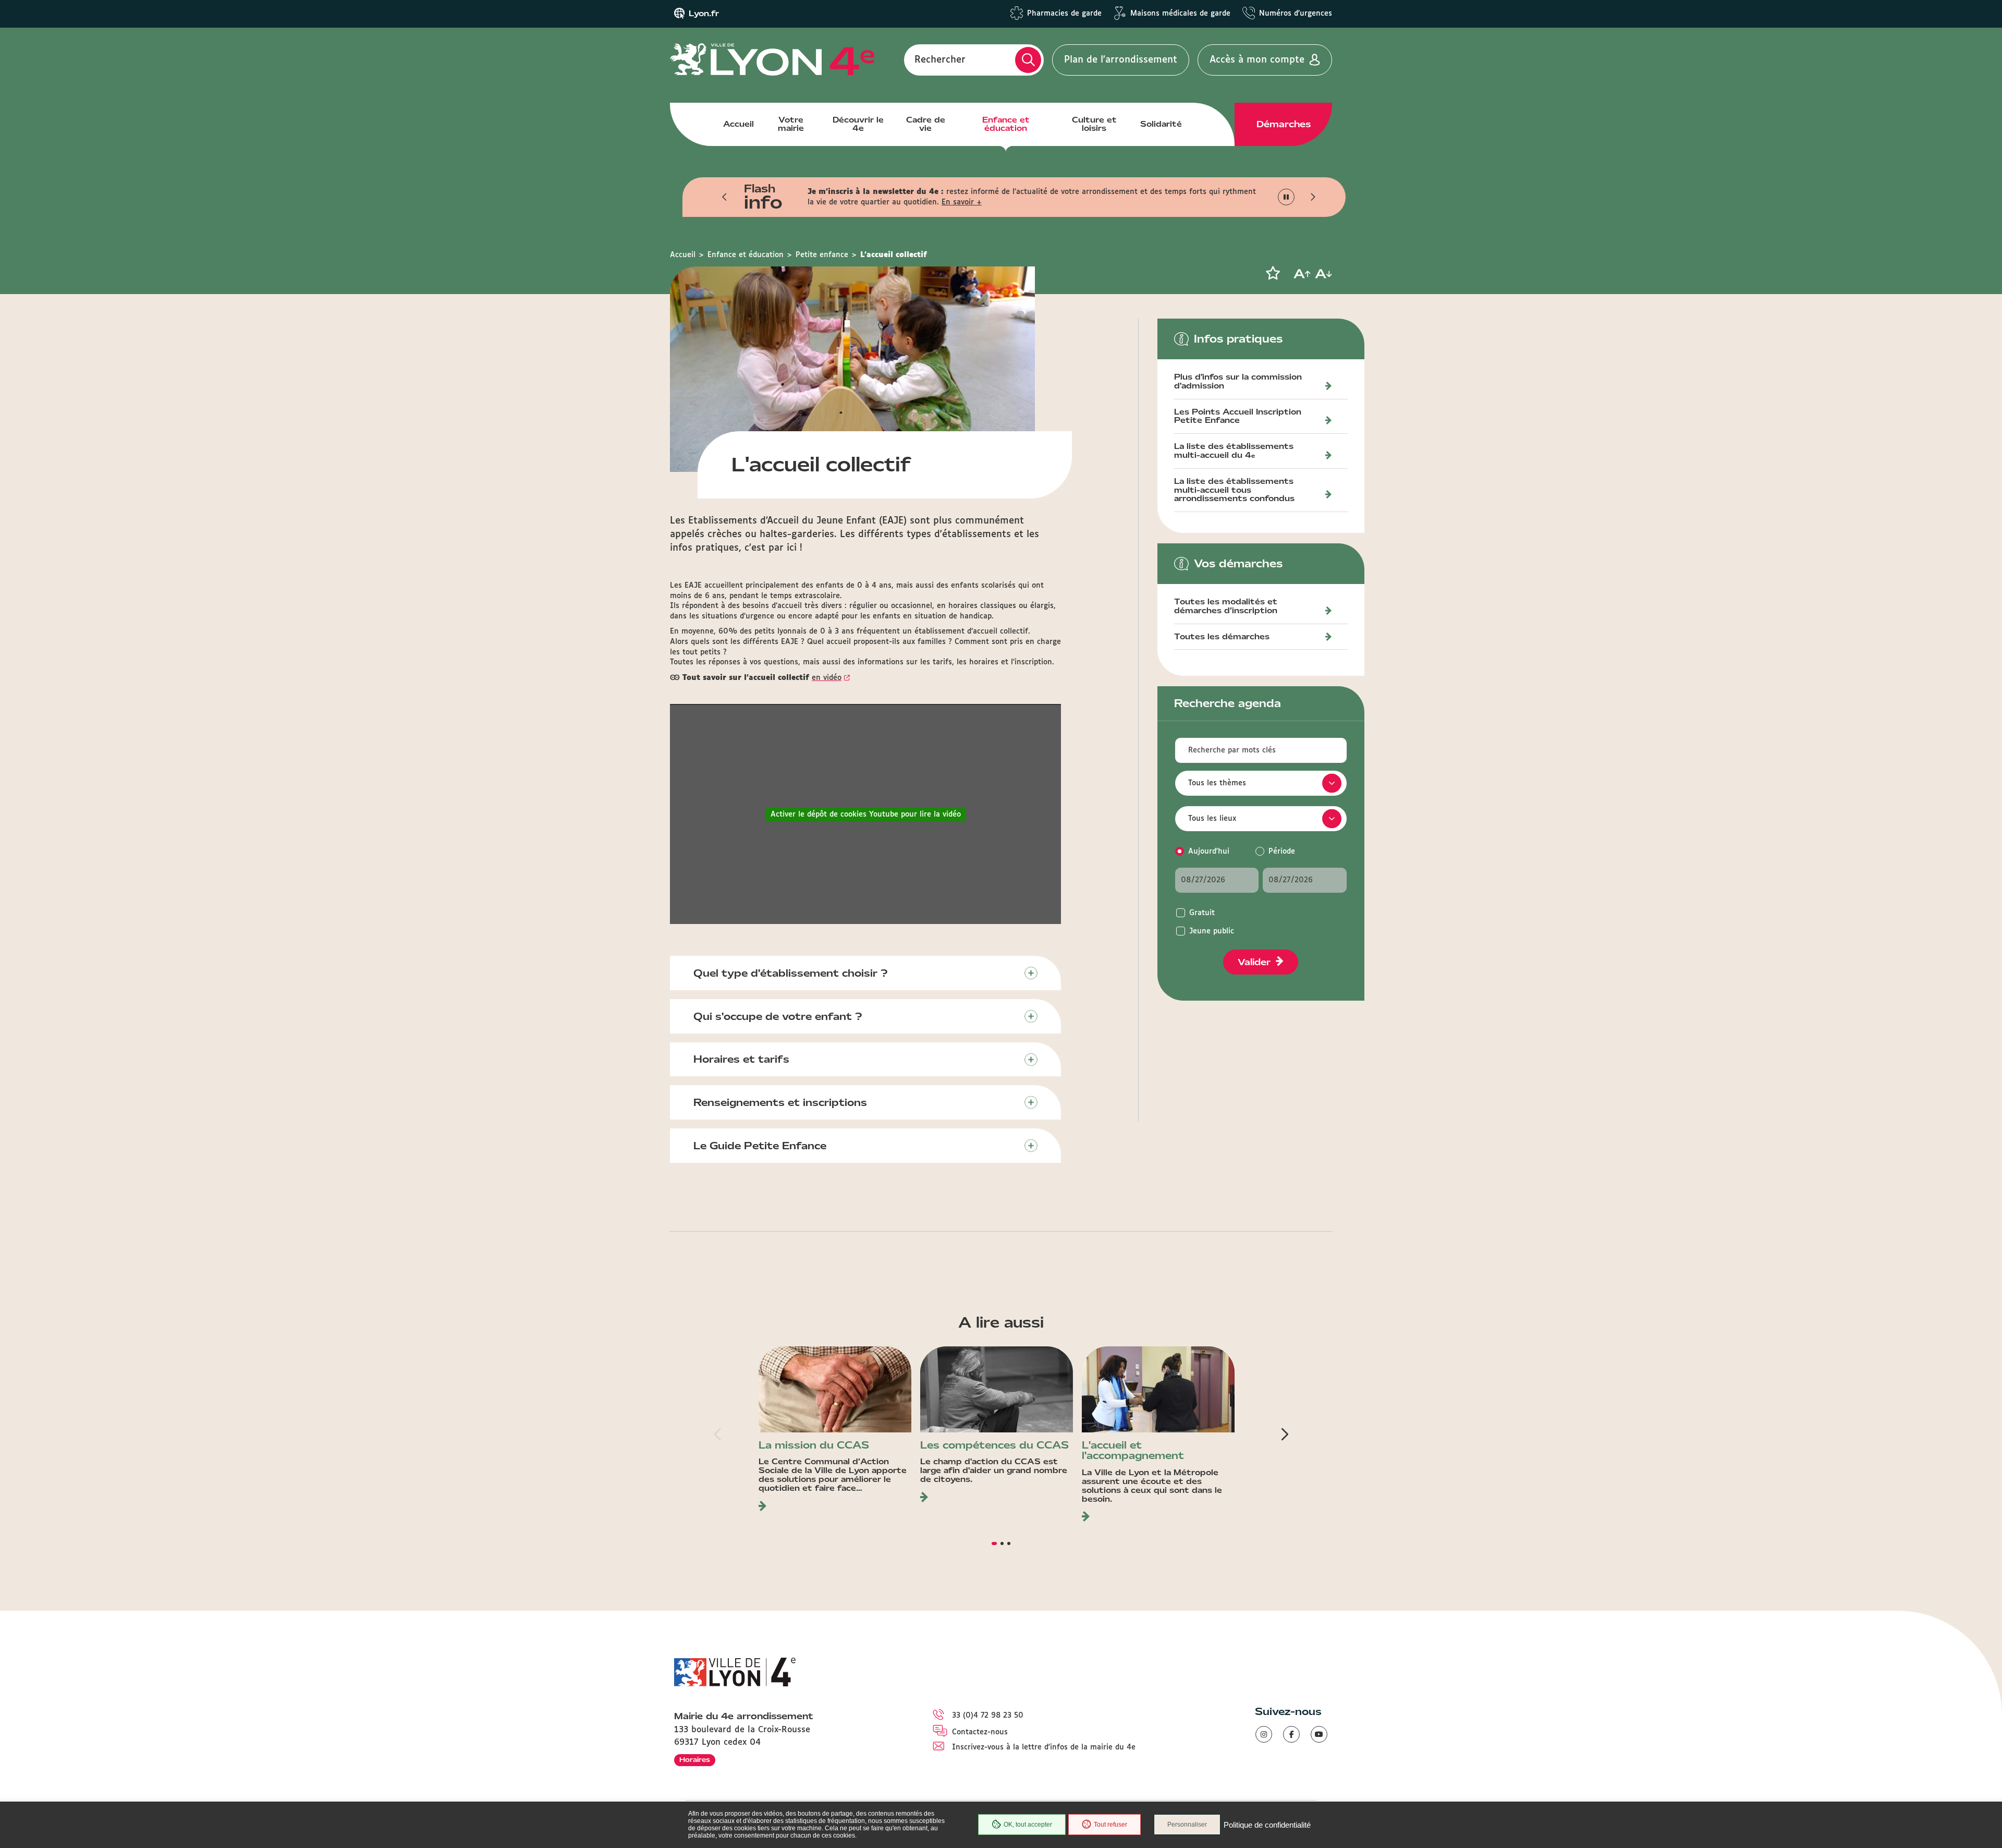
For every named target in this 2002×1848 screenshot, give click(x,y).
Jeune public (1212, 931)
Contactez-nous (980, 1732)
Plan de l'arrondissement (1121, 60)
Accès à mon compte (1257, 60)
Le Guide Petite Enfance (760, 1146)
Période (1282, 852)
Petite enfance (822, 255)
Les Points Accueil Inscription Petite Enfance (1238, 417)
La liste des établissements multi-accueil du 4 (1234, 451)
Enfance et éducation (1006, 124)
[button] (725, 197)
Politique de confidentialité (1267, 1825)
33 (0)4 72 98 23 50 (988, 1716)
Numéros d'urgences (1296, 14)
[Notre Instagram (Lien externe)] (1264, 1734)
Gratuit (1202, 913)
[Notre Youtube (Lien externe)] (1319, 1734)
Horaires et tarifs (741, 1059)
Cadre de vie (926, 124)
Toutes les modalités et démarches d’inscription (1226, 607)
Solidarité (1161, 124)
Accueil (738, 124)
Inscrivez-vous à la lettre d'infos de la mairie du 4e (1044, 1747)
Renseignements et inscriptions (780, 1102)
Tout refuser (1110, 1825)
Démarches (1284, 124)
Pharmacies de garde (1064, 14)
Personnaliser (1187, 1825)
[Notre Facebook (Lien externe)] (1291, 1734)
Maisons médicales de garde (1180, 14)
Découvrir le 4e (858, 124)
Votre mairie (791, 124)
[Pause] (1286, 197)
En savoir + (962, 202)
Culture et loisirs (1094, 124)
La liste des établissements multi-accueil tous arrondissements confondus (1234, 491)
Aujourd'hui (1209, 852)
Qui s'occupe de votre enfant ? (778, 1016)
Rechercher (940, 60)
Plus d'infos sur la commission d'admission (1238, 382)
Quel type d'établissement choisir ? (791, 973)
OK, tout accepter (1028, 1825)
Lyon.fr (704, 14)
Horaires (695, 1760)
